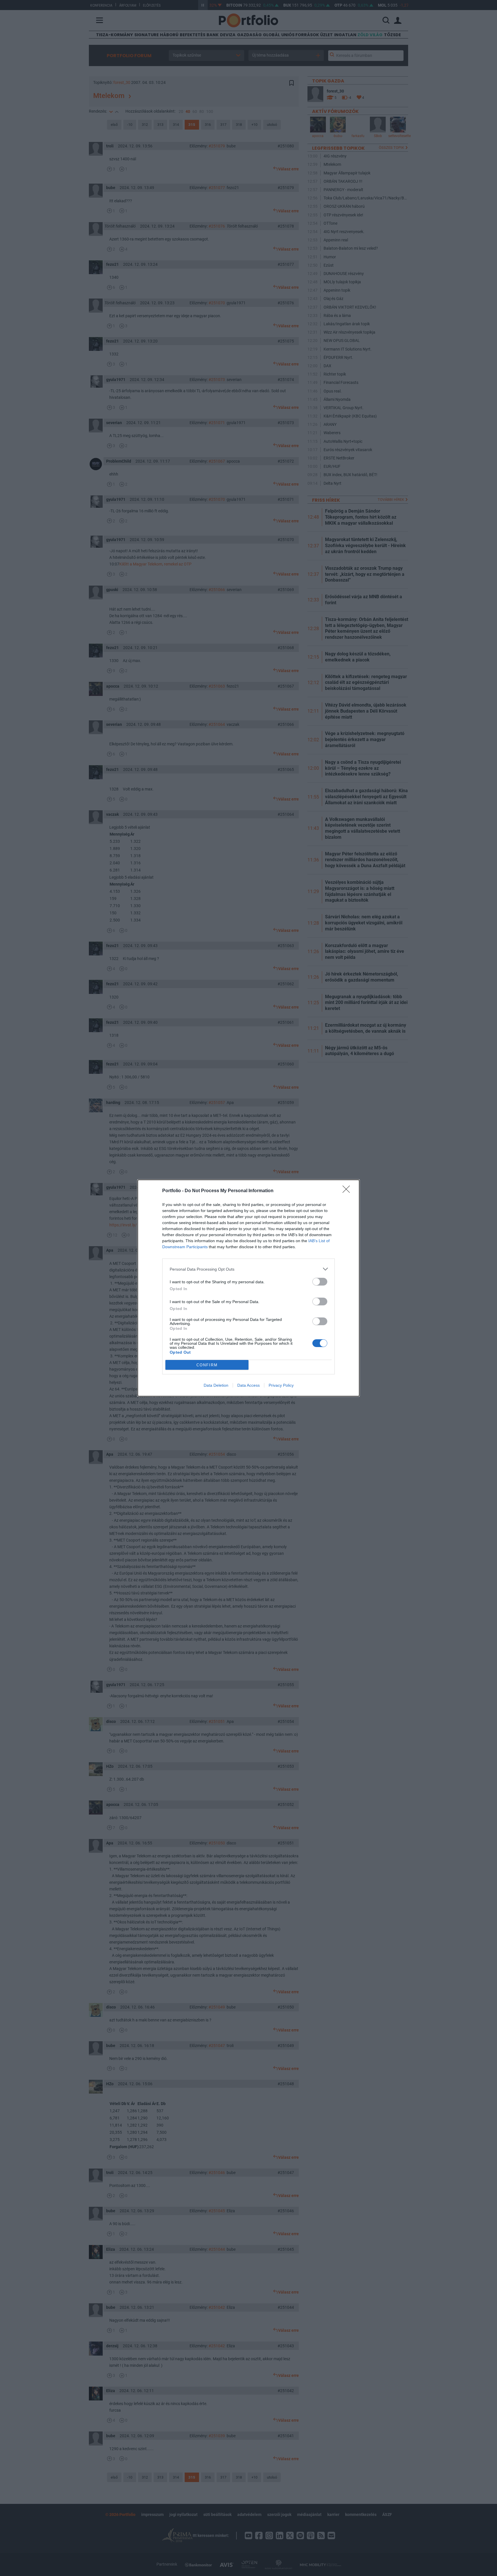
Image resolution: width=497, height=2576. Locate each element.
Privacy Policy (281, 1385)
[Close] (348, 1191)
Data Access (248, 1385)
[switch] (320, 1282)
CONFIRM (207, 1365)
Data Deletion (216, 1385)
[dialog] (248, 1288)
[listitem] (248, 1269)
